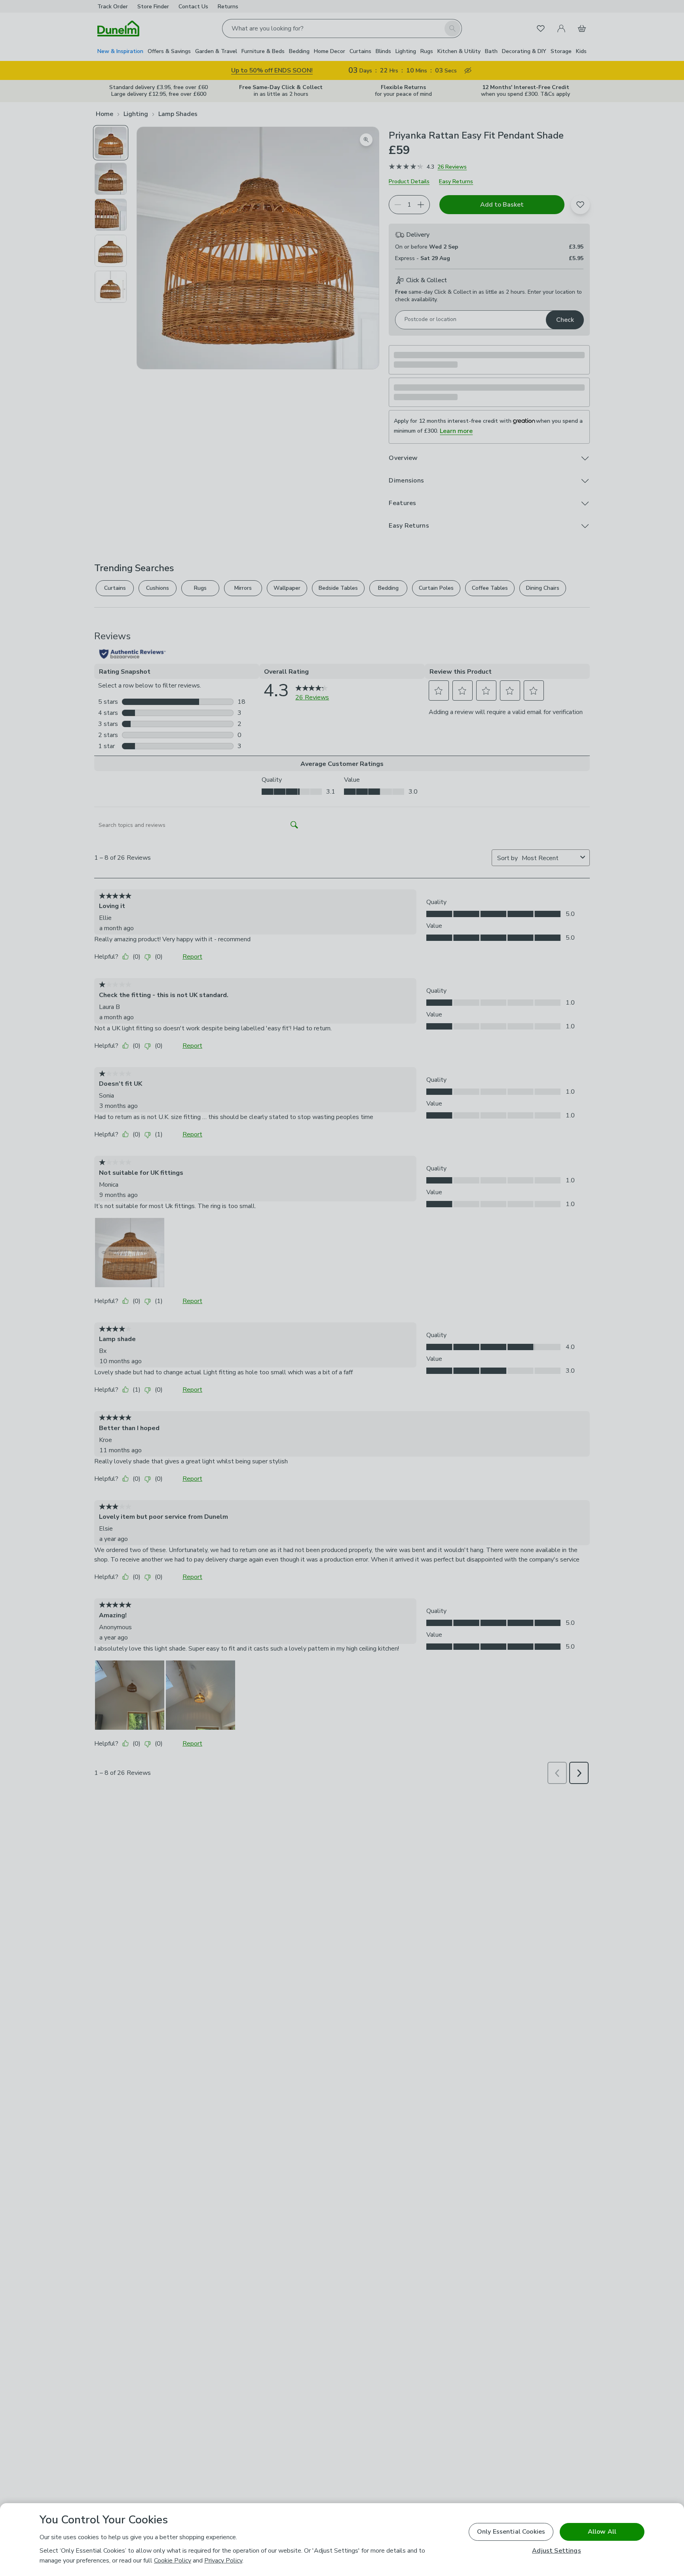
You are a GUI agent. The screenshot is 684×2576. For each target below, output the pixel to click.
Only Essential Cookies (511, 2532)
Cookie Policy (173, 2561)
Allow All (602, 2532)
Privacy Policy (223, 2561)
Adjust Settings (556, 2551)
